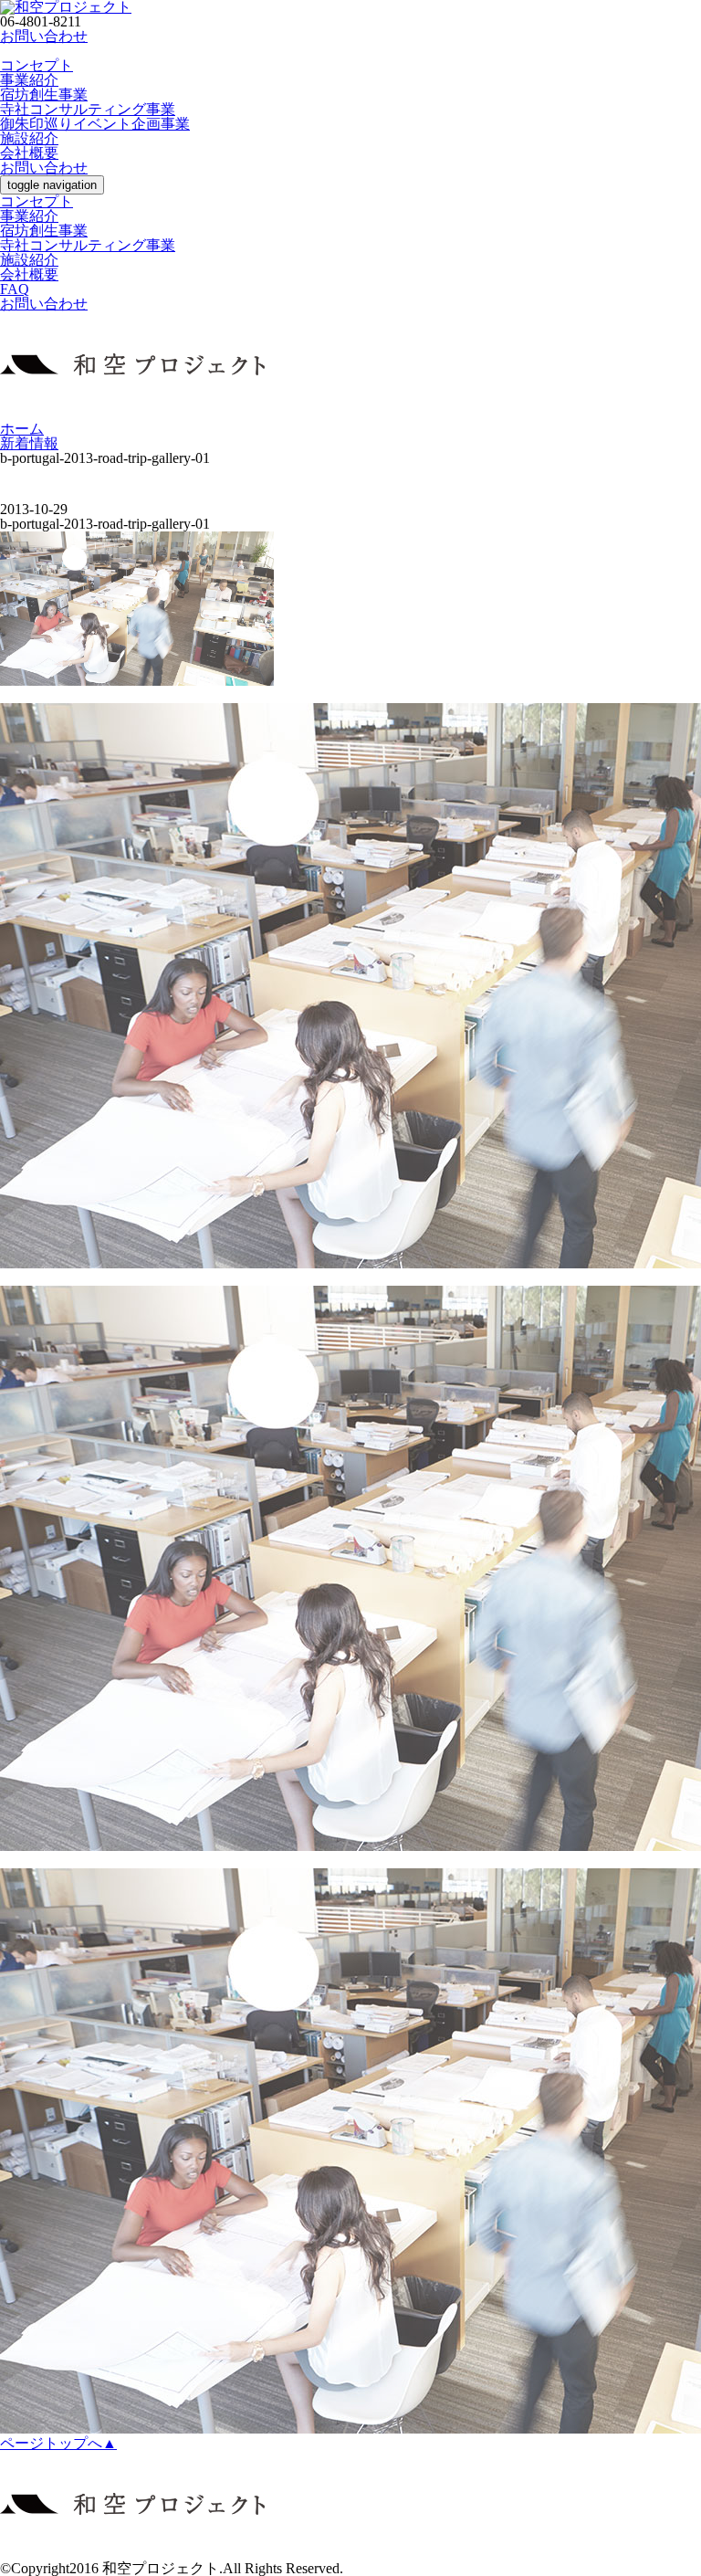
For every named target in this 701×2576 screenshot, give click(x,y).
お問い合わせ (44, 36)
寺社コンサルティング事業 (88, 109)
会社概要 (29, 153)
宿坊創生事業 (44, 95)
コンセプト (37, 65)
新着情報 (29, 443)
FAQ (15, 289)
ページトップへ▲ (58, 2443)
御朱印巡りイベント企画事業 (95, 124)
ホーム (22, 429)
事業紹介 (29, 80)
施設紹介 (29, 138)
